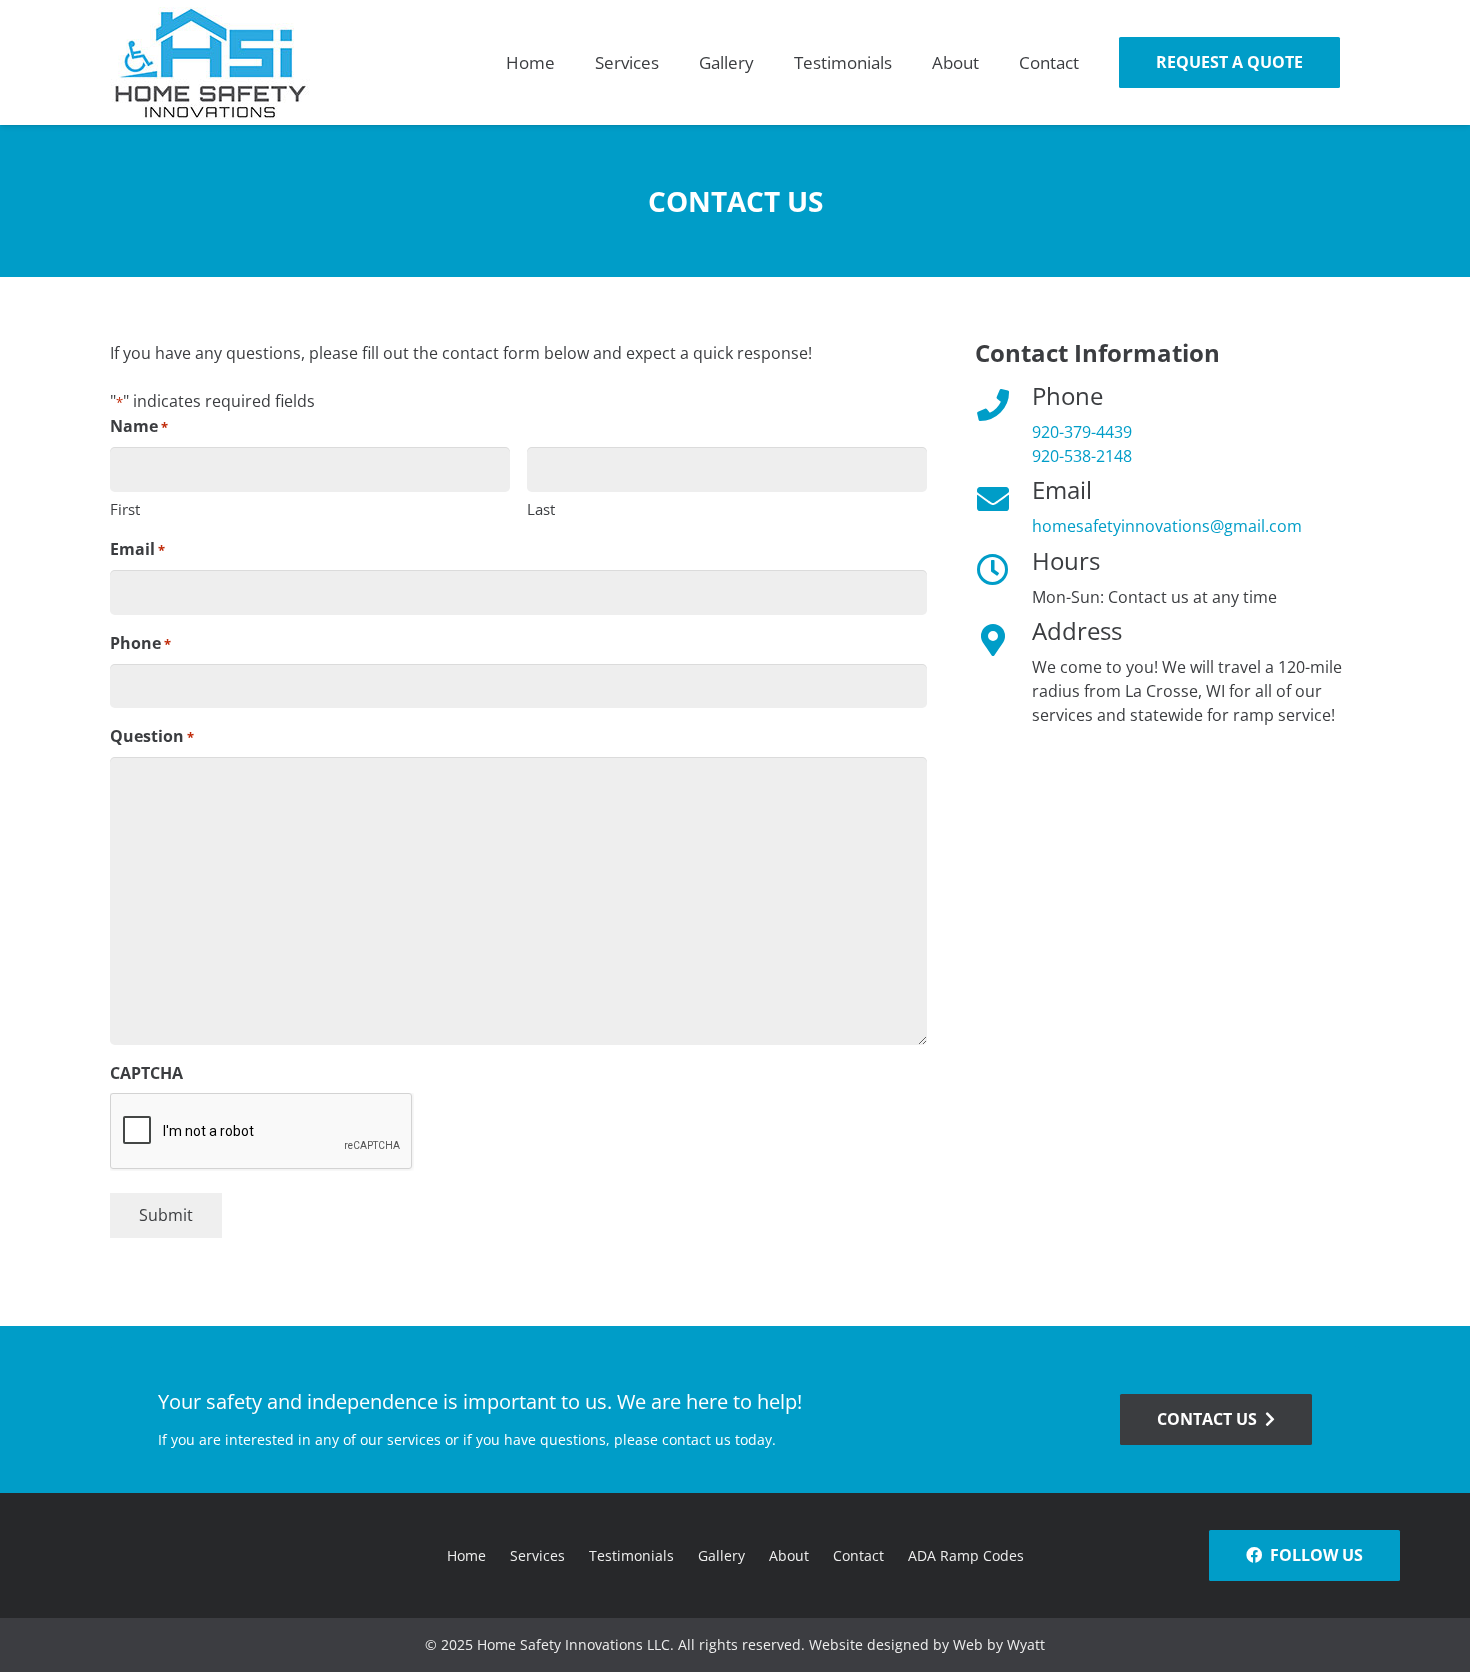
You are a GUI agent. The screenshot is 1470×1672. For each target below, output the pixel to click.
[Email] (1003, 499)
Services (537, 1555)
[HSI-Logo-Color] (210, 63)
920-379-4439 (1082, 432)
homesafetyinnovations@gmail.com (1167, 526)
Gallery (721, 1555)
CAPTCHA (146, 1073)
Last (541, 509)
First (125, 509)
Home (466, 1555)
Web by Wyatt (999, 1644)
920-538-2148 (1082, 456)
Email (137, 549)
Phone (140, 643)
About (789, 1555)
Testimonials (631, 1555)
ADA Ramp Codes (966, 1555)
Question (152, 736)
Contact (858, 1555)
